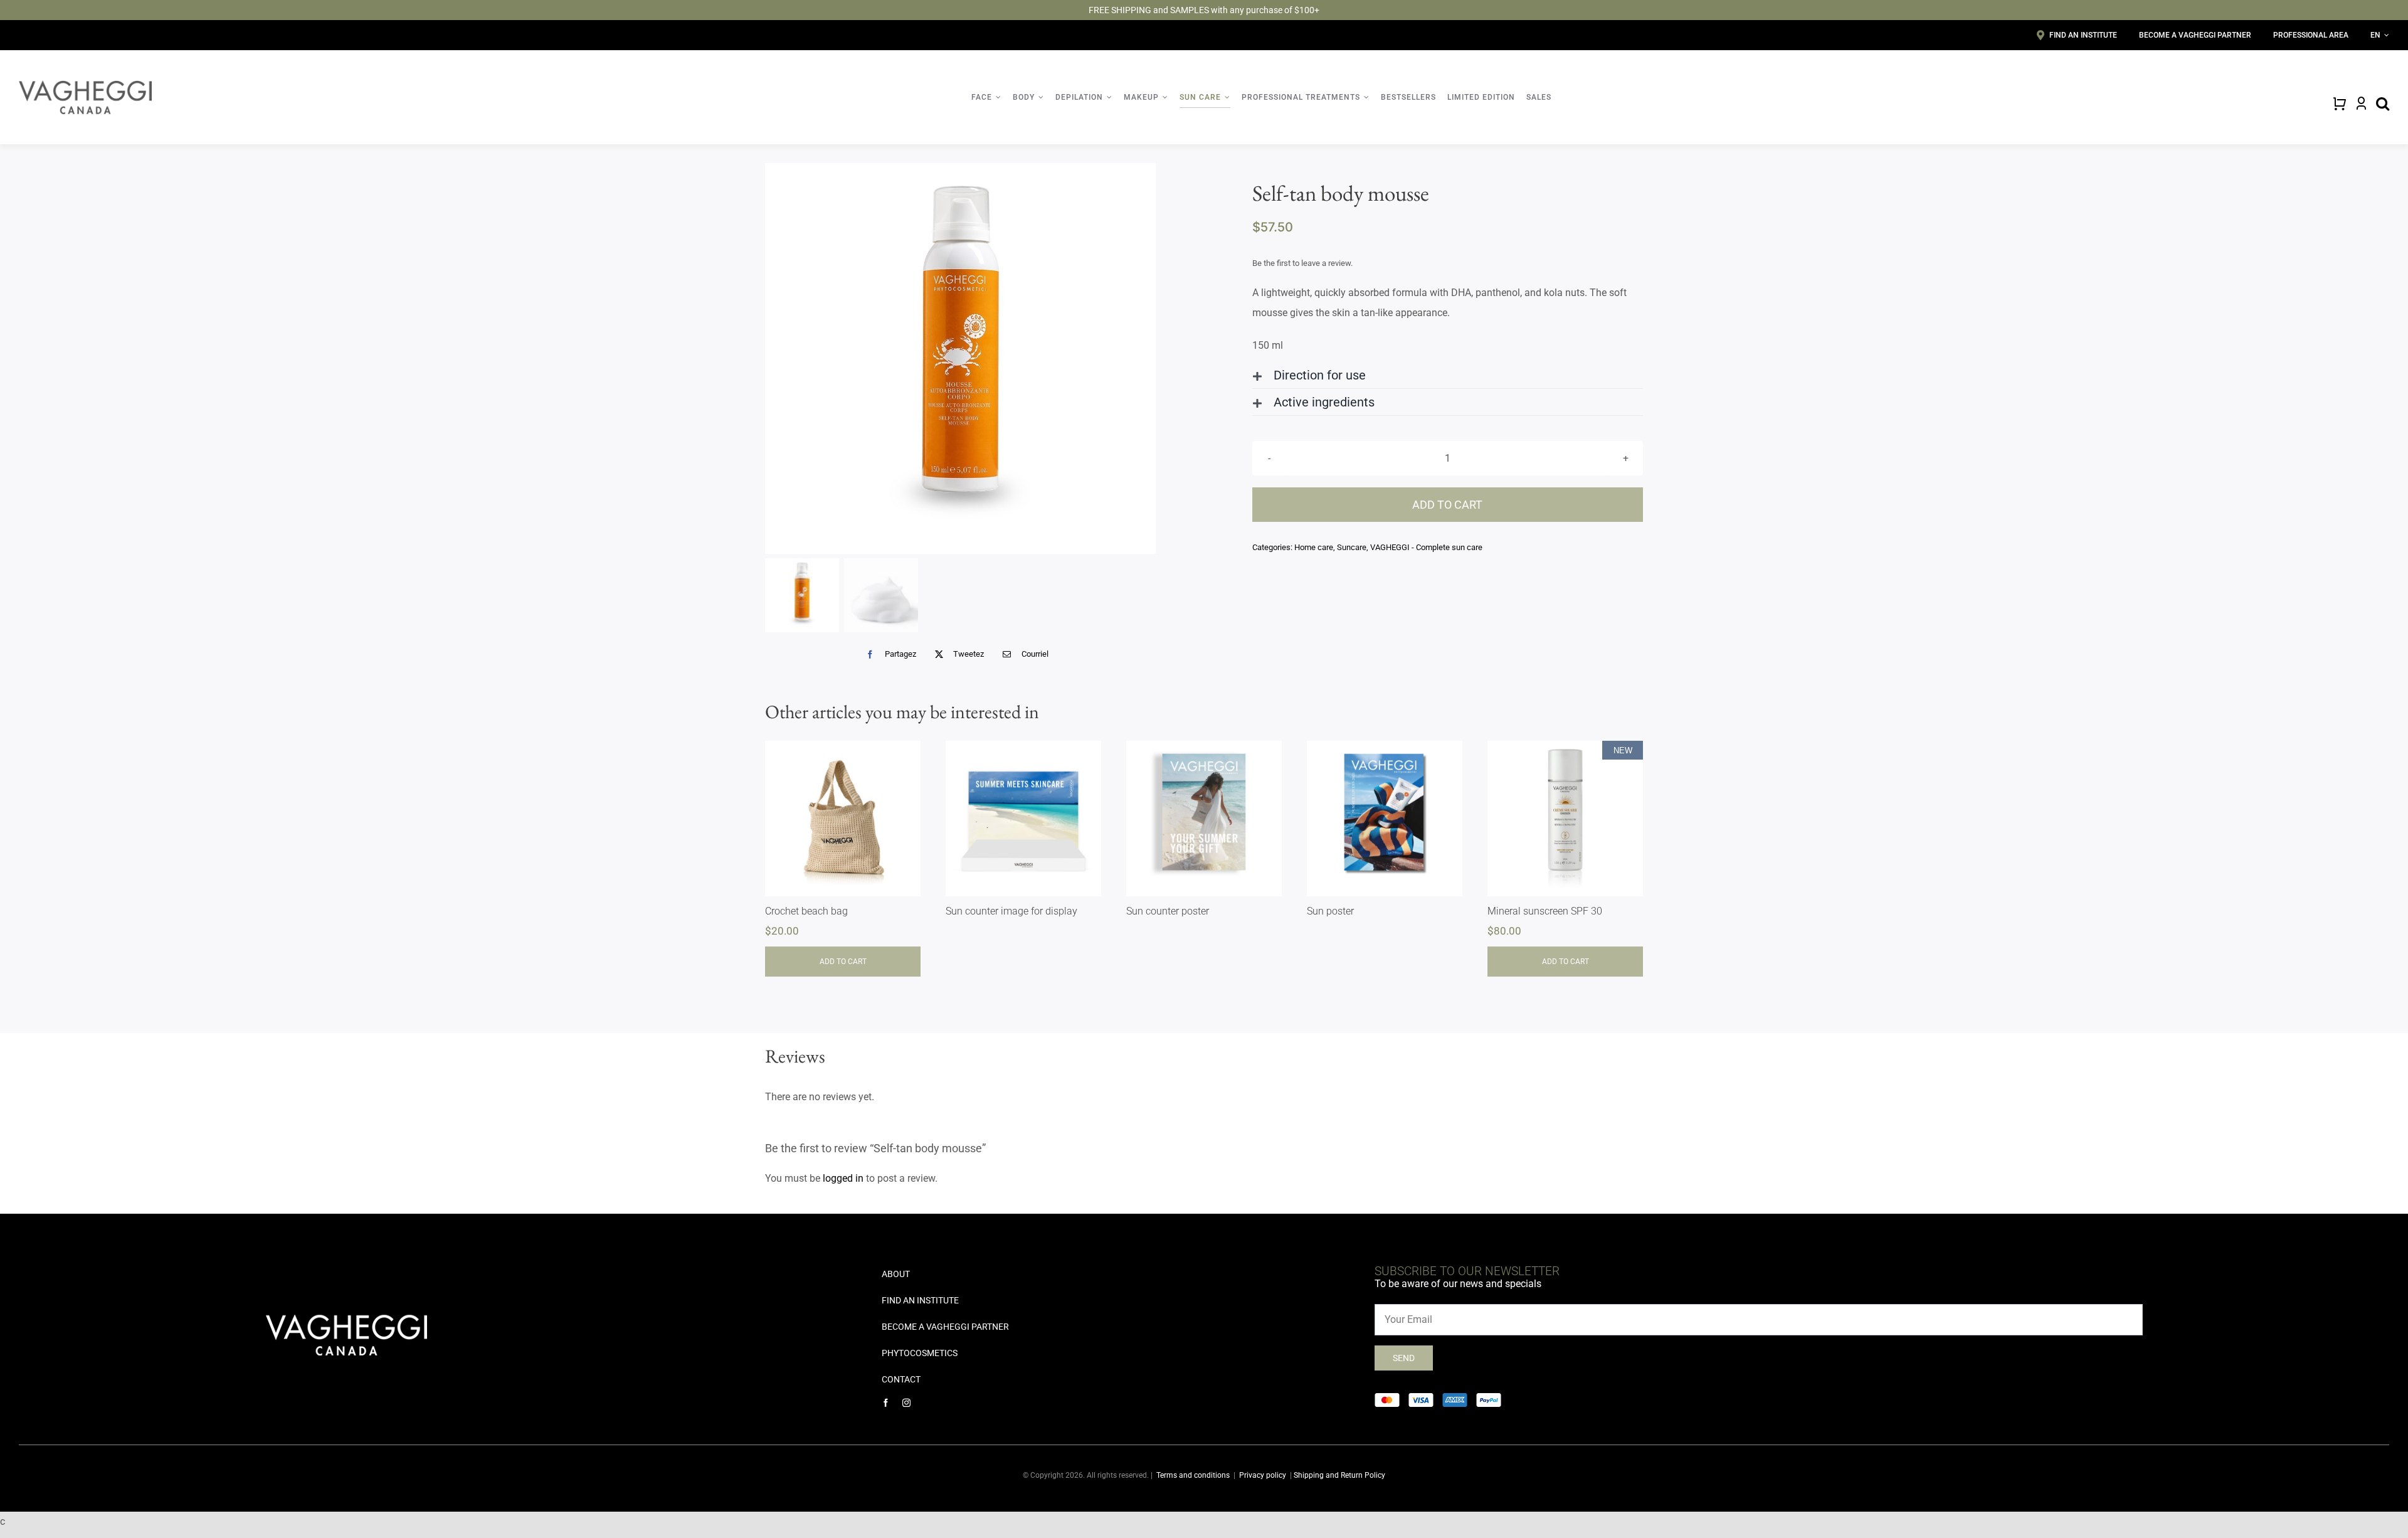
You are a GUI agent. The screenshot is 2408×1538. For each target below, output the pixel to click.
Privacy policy (1263, 1475)
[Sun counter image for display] (1023, 819)
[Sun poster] (1385, 819)
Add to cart (1447, 505)
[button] (1448, 375)
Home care (1314, 547)
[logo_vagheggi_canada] (85, 85)
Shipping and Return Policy (1339, 1475)
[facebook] (886, 1403)
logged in (843, 1178)
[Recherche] (2383, 103)
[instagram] (906, 1403)
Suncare (1352, 547)
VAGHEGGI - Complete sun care (1426, 547)
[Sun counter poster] (1204, 819)
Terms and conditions (1193, 1475)
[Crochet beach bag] (843, 819)
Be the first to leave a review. (1302, 263)
